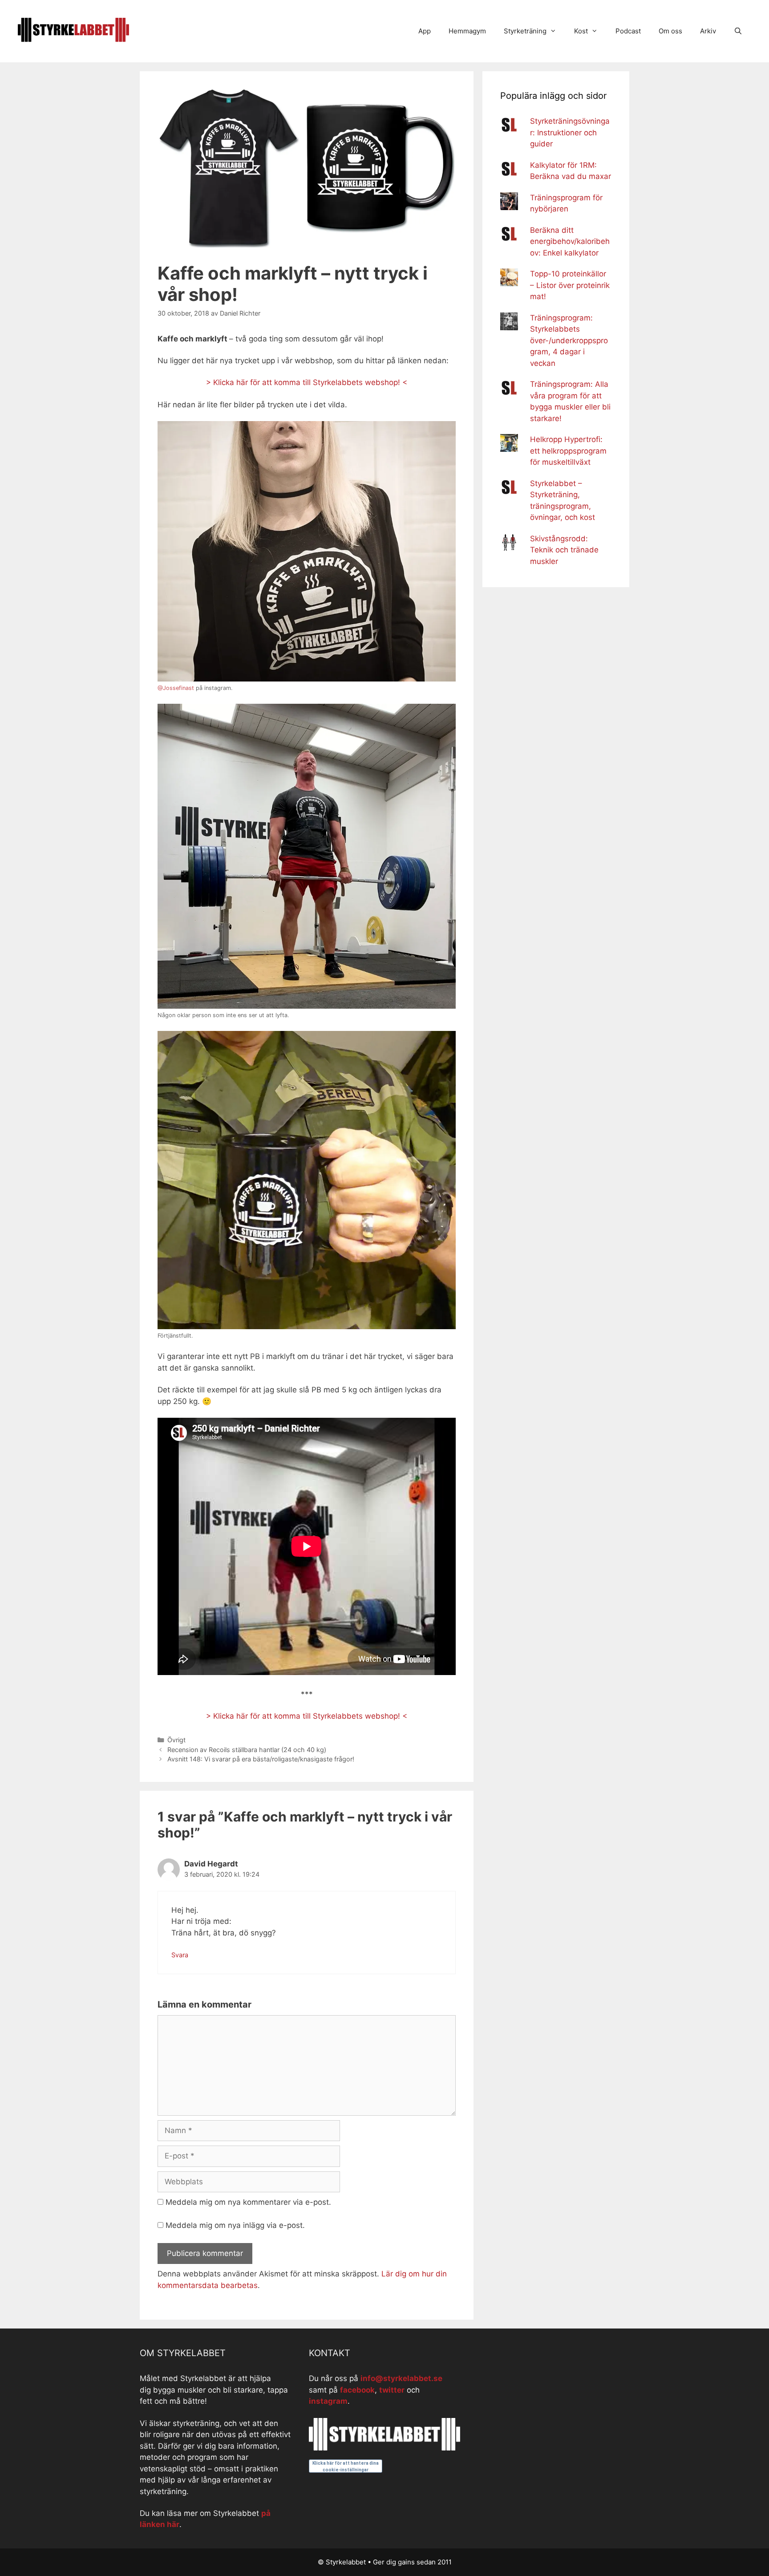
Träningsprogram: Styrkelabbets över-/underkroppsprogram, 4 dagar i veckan (569, 341)
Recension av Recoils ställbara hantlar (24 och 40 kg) (247, 1750)
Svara (180, 1955)
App (425, 31)
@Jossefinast (176, 688)
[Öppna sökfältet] (738, 31)
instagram (328, 2401)
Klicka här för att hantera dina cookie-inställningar (346, 2466)
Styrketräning (525, 31)
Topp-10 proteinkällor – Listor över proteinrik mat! (570, 285)
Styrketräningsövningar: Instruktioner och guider (570, 132)
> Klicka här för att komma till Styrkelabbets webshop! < (307, 382)
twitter (392, 2390)
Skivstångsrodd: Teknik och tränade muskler (564, 550)
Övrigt (176, 1740)
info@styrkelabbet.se (401, 2378)
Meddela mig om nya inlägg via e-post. (235, 2225)
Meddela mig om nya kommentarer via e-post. (248, 2202)
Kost (581, 31)
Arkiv (708, 31)
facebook (357, 2390)
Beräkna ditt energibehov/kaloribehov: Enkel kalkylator (570, 241)
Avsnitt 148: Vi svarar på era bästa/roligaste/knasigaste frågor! (261, 1759)
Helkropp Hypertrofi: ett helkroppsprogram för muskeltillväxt (568, 451)
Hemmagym (467, 31)
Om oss (670, 31)
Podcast (628, 31)
